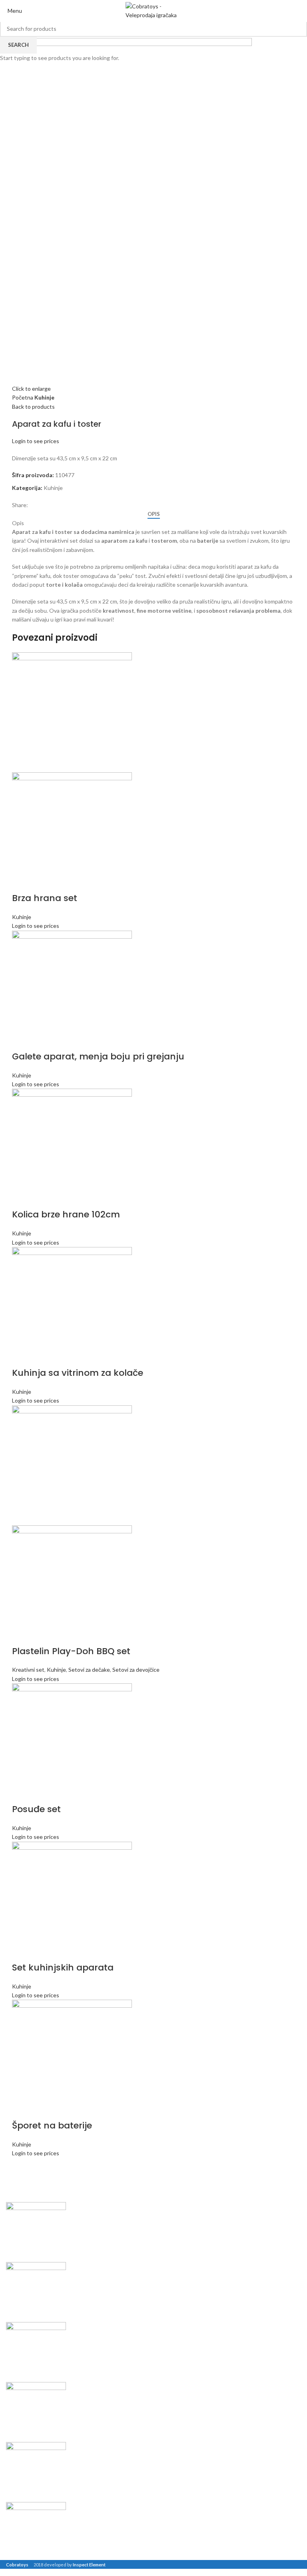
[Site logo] (153, 11)
